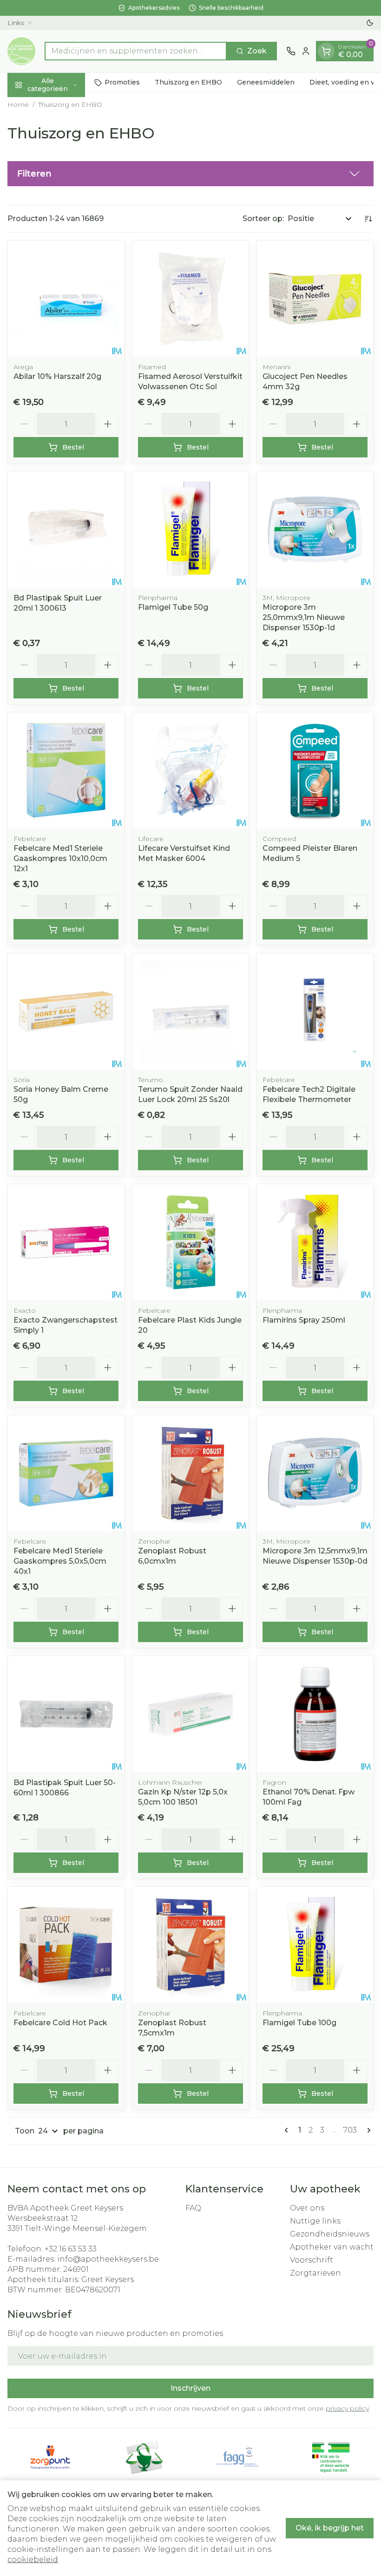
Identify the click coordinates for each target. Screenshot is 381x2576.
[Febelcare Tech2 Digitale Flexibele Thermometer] (315, 1011)
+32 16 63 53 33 (71, 2249)
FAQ (193, 2208)
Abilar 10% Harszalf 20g (57, 376)
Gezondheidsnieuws (330, 2234)
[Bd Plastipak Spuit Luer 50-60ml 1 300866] (66, 1714)
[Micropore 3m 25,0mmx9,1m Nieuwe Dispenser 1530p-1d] (315, 529)
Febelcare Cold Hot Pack (60, 2023)
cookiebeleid (33, 2560)
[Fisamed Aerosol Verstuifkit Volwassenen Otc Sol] (190, 299)
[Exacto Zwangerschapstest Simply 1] (66, 1242)
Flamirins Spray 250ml (304, 1320)
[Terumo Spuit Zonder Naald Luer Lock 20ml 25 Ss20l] (190, 1011)
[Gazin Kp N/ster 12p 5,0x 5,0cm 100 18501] (190, 1714)
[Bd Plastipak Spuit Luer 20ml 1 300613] (66, 529)
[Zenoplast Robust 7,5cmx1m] (190, 1945)
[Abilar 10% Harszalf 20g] (66, 299)
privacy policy (347, 2408)
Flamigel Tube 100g (299, 2023)
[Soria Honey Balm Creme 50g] (66, 1011)
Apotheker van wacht (332, 2247)
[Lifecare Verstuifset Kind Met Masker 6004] (190, 770)
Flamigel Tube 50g (173, 607)
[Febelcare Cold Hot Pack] (66, 1945)
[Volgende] (367, 2130)
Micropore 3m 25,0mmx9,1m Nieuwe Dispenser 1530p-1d (304, 617)
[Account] (306, 51)
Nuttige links (315, 2221)
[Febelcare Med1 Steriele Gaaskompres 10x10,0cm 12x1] (66, 770)
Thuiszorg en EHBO (188, 82)
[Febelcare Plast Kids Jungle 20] (190, 1242)
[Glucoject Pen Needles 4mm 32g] (315, 299)
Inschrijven (190, 2388)
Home (18, 104)
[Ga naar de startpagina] (21, 51)
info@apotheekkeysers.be (108, 2259)
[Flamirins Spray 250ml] (315, 1242)
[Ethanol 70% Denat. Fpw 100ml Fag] (315, 1714)
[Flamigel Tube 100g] (315, 1945)
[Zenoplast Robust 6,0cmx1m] (190, 1473)
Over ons (307, 2208)
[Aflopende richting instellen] (368, 219)
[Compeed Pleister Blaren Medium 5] (315, 770)
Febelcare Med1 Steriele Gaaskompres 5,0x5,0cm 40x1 (60, 1561)
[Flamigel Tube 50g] (190, 529)
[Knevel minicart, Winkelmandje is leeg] (326, 51)
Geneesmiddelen (266, 82)
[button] (190, 174)
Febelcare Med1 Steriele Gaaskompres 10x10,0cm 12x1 (60, 858)
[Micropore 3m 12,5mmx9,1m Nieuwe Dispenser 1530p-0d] (315, 1473)
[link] (288, 2130)
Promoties (122, 82)
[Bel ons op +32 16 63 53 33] (291, 51)
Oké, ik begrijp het (330, 2528)
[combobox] (136, 51)
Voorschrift (312, 2260)
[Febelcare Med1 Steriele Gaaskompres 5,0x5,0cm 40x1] (66, 1473)
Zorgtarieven (315, 2273)
